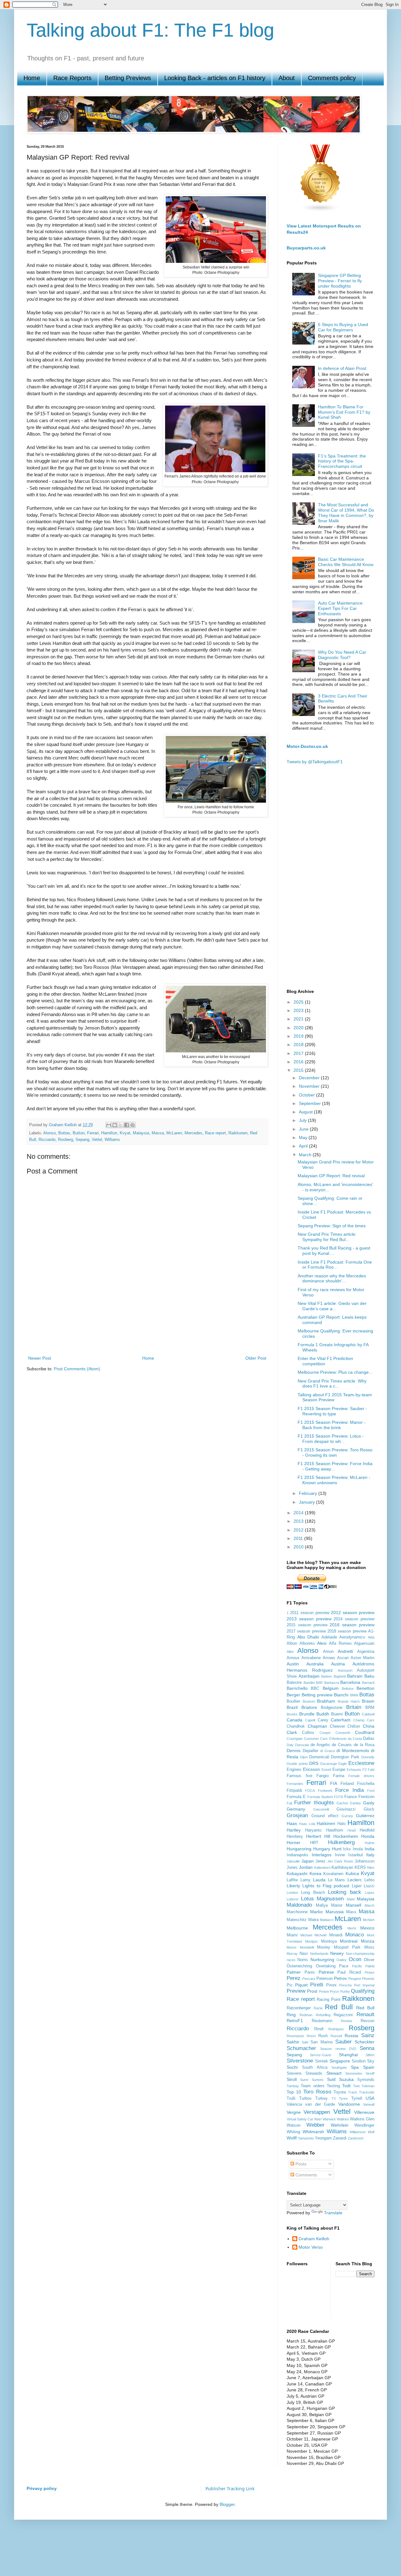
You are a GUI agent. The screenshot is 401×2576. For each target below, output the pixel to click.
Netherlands (319, 1954)
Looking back (345, 1892)
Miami (292, 1935)
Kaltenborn (322, 1868)
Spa (355, 2067)
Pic (290, 1985)
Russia (351, 2036)
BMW (354, 1695)
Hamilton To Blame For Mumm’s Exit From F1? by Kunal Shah (344, 412)
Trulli (291, 2098)
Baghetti (340, 1676)
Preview (296, 1991)
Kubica (352, 1873)
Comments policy (332, 78)
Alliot (290, 1652)
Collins (308, 1733)
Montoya (329, 1941)
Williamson (358, 2132)
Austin (293, 1664)
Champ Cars (364, 1720)
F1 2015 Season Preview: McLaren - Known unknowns (334, 1480)
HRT (314, 1843)
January (307, 1502)
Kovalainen (333, 1874)
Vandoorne (349, 2104)
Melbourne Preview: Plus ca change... (335, 1372)
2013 (299, 1521)
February (309, 1493)
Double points (297, 1764)
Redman (306, 2015)
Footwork (325, 1791)
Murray (292, 1954)
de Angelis (320, 1745)
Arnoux (293, 1658)
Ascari (343, 1658)
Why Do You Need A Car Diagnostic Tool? (342, 655)
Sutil (331, 2079)
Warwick (329, 2119)
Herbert (314, 1836)
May (304, 1137)
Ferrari (93, 1133)
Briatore (309, 1707)
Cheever (337, 1726)
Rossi (311, 2036)
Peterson (325, 1979)
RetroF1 (295, 2021)
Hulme (370, 1843)
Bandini (309, 1683)
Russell (336, 2036)
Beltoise (348, 1689)
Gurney (347, 1816)
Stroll (292, 2079)
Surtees (318, 2080)
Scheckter (365, 2042)
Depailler (310, 1751)
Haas (292, 1823)
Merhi (352, 1928)
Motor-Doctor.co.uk (307, 746)
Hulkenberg (341, 1842)
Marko (316, 1912)
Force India (349, 1790)
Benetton (365, 1688)
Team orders (312, 2086)
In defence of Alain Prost (342, 368)
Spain (369, 2067)
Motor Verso (311, 2247)
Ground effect (325, 1816)
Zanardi (340, 2138)
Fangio (323, 1776)
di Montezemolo (353, 1751)
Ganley (355, 1803)
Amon (328, 1652)
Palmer (294, 1972)
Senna (367, 2048)
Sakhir (293, 2042)
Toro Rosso (317, 2092)
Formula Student (320, 1797)
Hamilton (109, 1133)
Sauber (344, 2042)
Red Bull (339, 2007)
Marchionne (297, 1912)
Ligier (357, 1886)
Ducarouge (329, 1764)
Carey (323, 1720)
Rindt (319, 2029)
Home (32, 78)
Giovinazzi (346, 1809)
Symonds (366, 2080)
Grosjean (297, 1815)
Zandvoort (356, 2138)
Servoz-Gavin (320, 2055)
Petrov (340, 1978)
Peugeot (355, 1979)
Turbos (305, 2098)
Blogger (227, 2504)
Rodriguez (336, 2029)
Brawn (368, 1701)
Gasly (369, 1803)
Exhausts (354, 1770)
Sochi (292, 2067)
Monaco (354, 1935)
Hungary (322, 1849)
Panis (310, 1972)
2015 (299, 1070)
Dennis (294, 1751)
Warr (318, 2119)
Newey (337, 1953)
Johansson (365, 1861)
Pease (370, 1972)
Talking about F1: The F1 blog (150, 30)
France (351, 1797)
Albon (292, 1643)
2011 (299, 1538)
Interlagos (322, 1855)
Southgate (339, 2067)
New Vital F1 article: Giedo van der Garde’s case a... (332, 1306)
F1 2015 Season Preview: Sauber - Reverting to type (332, 1411)
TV (334, 2098)
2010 (299, 1547)
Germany (296, 1809)
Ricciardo (47, 1140)
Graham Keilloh (314, 2239)
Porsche (345, 1985)
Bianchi (341, 1695)
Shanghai (348, 2055)
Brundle (307, 1714)
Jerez (320, 1861)
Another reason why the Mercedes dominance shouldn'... (332, 1278)
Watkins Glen (362, 2119)
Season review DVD (338, 2049)
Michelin (321, 1935)
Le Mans (336, 1880)
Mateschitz (297, 1920)
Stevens (294, 2073)
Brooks (292, 1714)
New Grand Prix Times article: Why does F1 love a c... (332, 1384)
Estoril (326, 1770)
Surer (304, 2080)
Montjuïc (312, 1941)
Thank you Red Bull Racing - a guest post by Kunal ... (334, 1251)
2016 (299, 1062)
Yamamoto (306, 2138)
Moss (369, 1947)
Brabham (326, 1701)
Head (352, 1830)
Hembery (295, 1837)
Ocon (355, 1959)
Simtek (322, 2061)
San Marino (321, 2042)
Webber (315, 2125)
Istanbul (356, 1855)
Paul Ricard (349, 1972)
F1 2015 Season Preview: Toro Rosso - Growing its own (335, 1452)
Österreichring (299, 1966)
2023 (299, 1010)
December (310, 1078)
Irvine (340, 1855)
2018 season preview (347, 1631)
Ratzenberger (299, 2008)
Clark (292, 1732)
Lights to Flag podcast (326, 1886)
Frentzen (366, 1797)
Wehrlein (340, 2125)
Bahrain (355, 1676)
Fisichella (366, 1784)
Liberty (293, 1886)
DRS (314, 1763)
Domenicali (319, 1757)
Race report (215, 1133)
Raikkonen (238, 1133)
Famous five (299, 1776)
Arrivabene (311, 1658)
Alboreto (307, 1643)
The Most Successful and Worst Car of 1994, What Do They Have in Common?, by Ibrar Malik (346, 513)
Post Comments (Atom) (77, 1369)
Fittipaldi (294, 1791)
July (303, 1120)
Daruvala (302, 1745)
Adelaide (329, 1637)
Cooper (325, 1733)
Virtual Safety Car (300, 2119)
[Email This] (109, 1125)
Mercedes (193, 1133)
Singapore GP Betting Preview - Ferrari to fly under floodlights (340, 281)
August (306, 1112)
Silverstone (300, 2061)
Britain (354, 1707)
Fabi (371, 1770)
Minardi (336, 1935)
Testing (333, 2086)
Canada (294, 1720)
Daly (290, 1745)
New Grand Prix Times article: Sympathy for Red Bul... (327, 1237)
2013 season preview (309, 1619)
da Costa (355, 1739)
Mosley (324, 1947)
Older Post (256, 1358)
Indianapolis (297, 1855)
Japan (307, 1861)
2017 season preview (306, 1631)
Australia (315, 1664)
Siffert (370, 2055)
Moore (292, 1947)
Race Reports (72, 78)
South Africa (315, 2067)
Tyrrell (357, 2098)
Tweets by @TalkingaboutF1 (315, 762)
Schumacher (301, 2048)
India (370, 1849)
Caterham (341, 1720)
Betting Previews (128, 78)
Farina (339, 1776)
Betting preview (317, 1695)
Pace (344, 1966)
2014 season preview (354, 1619)
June (304, 1129)
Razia (318, 2008)
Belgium (331, 1688)
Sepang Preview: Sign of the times (332, 1226)
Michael (306, 1935)
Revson (367, 2021)
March (306, 1155)
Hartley (294, 1830)
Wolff (292, 2138)
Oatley (341, 1960)
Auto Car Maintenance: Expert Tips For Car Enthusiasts (341, 608)
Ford (371, 1791)
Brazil (292, 1707)
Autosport (345, 1670)
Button (79, 1133)
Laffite (292, 1880)
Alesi (322, 1643)
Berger (293, 1695)
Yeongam (323, 2138)
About (287, 78)
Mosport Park (347, 1947)
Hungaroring (299, 1849)
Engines (294, 1770)
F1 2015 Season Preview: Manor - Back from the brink (332, 1425)
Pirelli (317, 1985)
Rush (323, 2036)
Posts (300, 2164)
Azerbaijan (309, 1676)
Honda (368, 1836)
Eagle (343, 1764)
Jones (292, 1868)
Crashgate (295, 1739)
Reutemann (322, 2021)
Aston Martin (362, 1658)
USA (370, 2098)
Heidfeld (367, 1830)
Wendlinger (364, 2125)
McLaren (174, 1133)
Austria (338, 1664)
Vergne (294, 2112)
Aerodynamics (352, 1637)
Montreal (349, 1941)
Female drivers (361, 1776)
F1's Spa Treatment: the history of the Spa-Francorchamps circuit (342, 461)
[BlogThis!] (115, 1125)
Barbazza (332, 1683)
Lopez (370, 1893)
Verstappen (317, 2112)
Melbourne (297, 1928)
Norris (303, 1960)
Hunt (337, 1849)
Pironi (331, 1985)
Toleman (368, 2086)
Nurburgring (322, 1960)
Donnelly (368, 1757)
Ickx (347, 1849)
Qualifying (363, 1991)
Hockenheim (346, 1836)
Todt (346, 2086)
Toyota (340, 2092)
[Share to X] (121, 1125)
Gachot (342, 1803)
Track (353, 2092)
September (310, 1103)
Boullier (293, 1701)
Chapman (317, 1726)
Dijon (304, 1757)
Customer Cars (316, 1739)
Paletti (370, 1966)
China (369, 1726)
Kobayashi (297, 1873)
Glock (369, 1809)
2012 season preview (353, 1613)
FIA (334, 1783)
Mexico (367, 1928)
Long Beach (313, 1893)
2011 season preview (310, 1613)
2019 (299, 1036)
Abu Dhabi (308, 1637)
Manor (337, 1905)
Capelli (310, 1720)
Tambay (293, 2086)
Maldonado (299, 1905)
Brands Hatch (349, 1701)
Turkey (321, 2098)
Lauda (319, 1880)
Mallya (322, 1905)
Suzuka (346, 2079)
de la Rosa (364, 1745)
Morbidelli (307, 1947)
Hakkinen (326, 1823)
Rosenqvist (295, 2036)
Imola (358, 1849)
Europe (339, 1770)
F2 (365, 1770)
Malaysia (141, 1133)
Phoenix (368, 1979)
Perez (294, 1978)
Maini (351, 1899)
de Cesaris (342, 1745)
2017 (299, 1053)
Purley (345, 1991)
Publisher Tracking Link (230, 2489)
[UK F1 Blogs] (320, 211)
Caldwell (368, 1714)
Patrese (326, 1972)
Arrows (329, 1658)
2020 (299, 1028)
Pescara (309, 1979)
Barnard (368, 1683)
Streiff (370, 2073)
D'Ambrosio (338, 1739)
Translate (333, 2213)
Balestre (294, 1683)
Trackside (367, 2092)
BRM (370, 1708)
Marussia (335, 1912)
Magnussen (330, 1899)
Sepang (82, 1140)
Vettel (97, 1140)
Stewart (334, 2073)
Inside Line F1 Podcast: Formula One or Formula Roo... (335, 1265)
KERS (360, 1868)
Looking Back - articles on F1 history (215, 78)
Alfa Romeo (340, 1643)
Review (346, 2021)
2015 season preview (307, 1625)
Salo (305, 2042)
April (304, 1146)
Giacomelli (321, 1809)
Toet (356, 2086)
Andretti (345, 1651)
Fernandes (295, 1784)
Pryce (334, 1991)
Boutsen (309, 1701)
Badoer (327, 1676)
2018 (299, 1045)
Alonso (49, 1133)
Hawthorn (335, 1830)
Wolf (371, 2132)
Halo (341, 1824)
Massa (158, 1133)
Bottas (64, 1133)
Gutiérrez (365, 1816)
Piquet (301, 1985)
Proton (324, 1991)
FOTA (339, 1797)
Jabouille (293, 1861)
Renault (365, 2014)
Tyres (343, 2098)
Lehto (369, 1880)
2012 (299, 1530)
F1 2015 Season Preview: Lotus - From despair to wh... (331, 1439)
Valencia (294, 2104)
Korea (315, 1873)
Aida (371, 1637)
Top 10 (294, 2092)
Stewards (314, 2073)
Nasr (304, 1954)
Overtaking (326, 1966)
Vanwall (369, 2104)
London (292, 1893)
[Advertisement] (147, 1332)
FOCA (310, 1791)
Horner (294, 1843)
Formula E (296, 1797)
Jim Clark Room (340, 1861)
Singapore (340, 2061)
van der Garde (320, 2104)
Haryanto (313, 1830)
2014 (299, 1513)
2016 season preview (352, 1625)
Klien (371, 1868)
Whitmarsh (313, 2132)
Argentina (366, 1652)
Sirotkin (359, 2061)
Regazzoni (343, 2015)
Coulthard (365, 1732)
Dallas (369, 1739)
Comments (306, 2175)
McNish (369, 1920)
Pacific (357, 1966)
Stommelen (354, 2073)
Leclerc (355, 1880)
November (310, 1086)
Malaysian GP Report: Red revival (331, 1176)
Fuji (289, 1803)
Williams (112, 1140)
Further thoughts (314, 1803)
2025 (299, 1002)
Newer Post (40, 1358)
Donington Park (345, 1757)
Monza (368, 1941)
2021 (299, 1019)
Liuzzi (369, 1886)
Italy (370, 1855)
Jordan (306, 1867)
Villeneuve (364, 2112)
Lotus (307, 1899)
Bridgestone (332, 1708)
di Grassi (328, 1751)
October (307, 1095)
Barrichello (297, 1688)
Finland (347, 1784)
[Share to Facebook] (127, 1125)
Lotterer (293, 1899)
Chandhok (296, 1726)
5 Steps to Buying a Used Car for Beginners (343, 327)
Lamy (305, 1880)
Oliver (369, 1960)
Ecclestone (361, 1763)
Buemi (337, 1714)
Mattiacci (327, 1920)
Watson (294, 2125)
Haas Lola (307, 1824)
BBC (315, 1689)
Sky (371, 2061)
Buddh (323, 1714)
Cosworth (343, 1733)
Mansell (354, 1905)
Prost (312, 1991)
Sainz (368, 2035)
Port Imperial (364, 1985)
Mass (351, 1912)
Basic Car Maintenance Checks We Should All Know (346, 562)
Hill (327, 1836)
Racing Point (329, 2000)
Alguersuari (364, 1643)
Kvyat (125, 1133)
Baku (369, 1676)
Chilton (354, 1726)
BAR (319, 1683)
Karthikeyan (342, 1868)
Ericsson (311, 1769)
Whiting (293, 2132)
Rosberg (65, 1140)
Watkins (343, 2119)
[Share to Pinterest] (133, 1125)
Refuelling (323, 2015)
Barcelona (350, 1682)
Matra (313, 1920)
